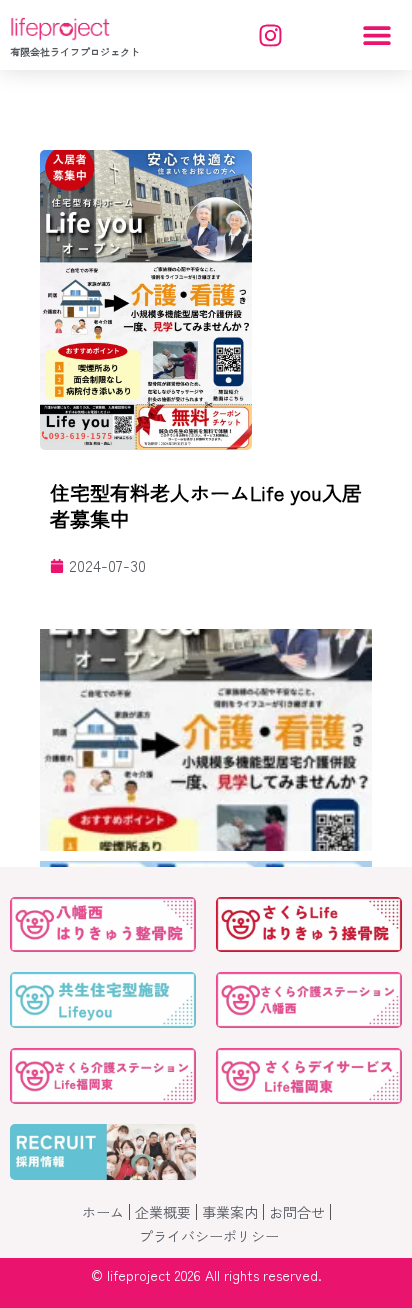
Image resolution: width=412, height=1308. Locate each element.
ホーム (103, 1212)
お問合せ (297, 1212)
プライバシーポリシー (209, 1236)
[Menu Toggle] (377, 35)
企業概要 (163, 1212)
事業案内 (230, 1212)
